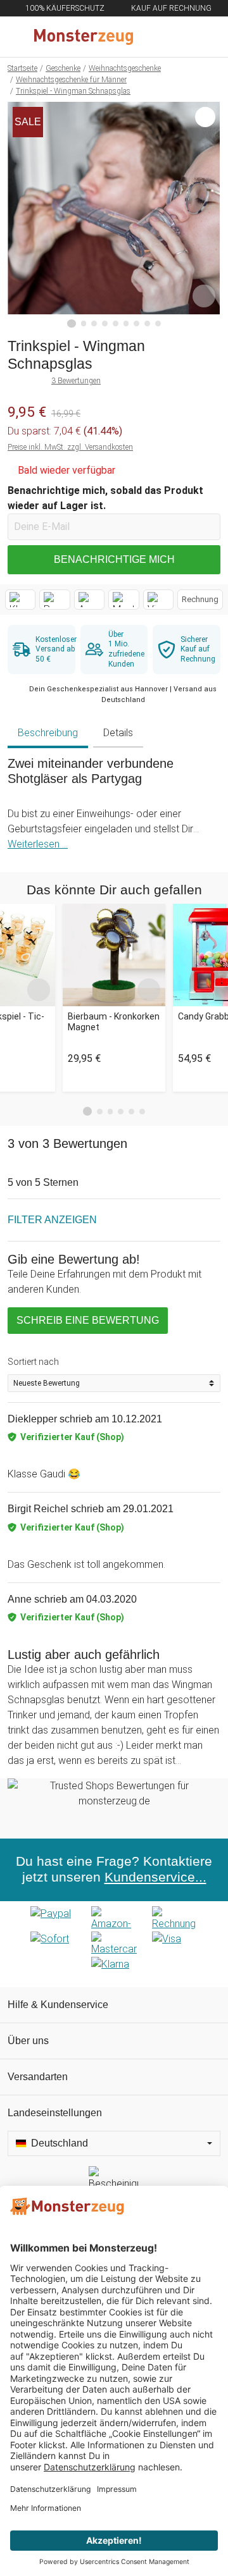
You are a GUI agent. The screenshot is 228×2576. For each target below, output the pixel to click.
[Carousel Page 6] (142, 1112)
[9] (158, 324)
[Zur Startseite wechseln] (84, 37)
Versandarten (38, 2077)
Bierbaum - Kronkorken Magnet (114, 1022)
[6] (126, 324)
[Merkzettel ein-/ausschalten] (204, 296)
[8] (147, 324)
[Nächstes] (207, 215)
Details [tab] (118, 733)
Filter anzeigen (52, 1220)
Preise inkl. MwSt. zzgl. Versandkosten (70, 447)
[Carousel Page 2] (100, 1112)
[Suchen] (150, 37)
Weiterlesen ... (38, 844)
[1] (72, 324)
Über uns (28, 2041)
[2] (84, 324)
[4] (105, 324)
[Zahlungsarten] (114, 1944)
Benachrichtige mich (114, 559)
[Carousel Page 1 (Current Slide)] (87, 1111)
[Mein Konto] (203, 37)
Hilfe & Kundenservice (58, 2005)
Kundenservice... (155, 1877)
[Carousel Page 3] (111, 1112)
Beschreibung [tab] (48, 733)
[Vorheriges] (21, 215)
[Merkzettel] (177, 37)
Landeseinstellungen (55, 2113)
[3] (94, 324)
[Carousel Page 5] (131, 1112)
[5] (116, 324)
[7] (136, 324)
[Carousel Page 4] (121, 1112)
